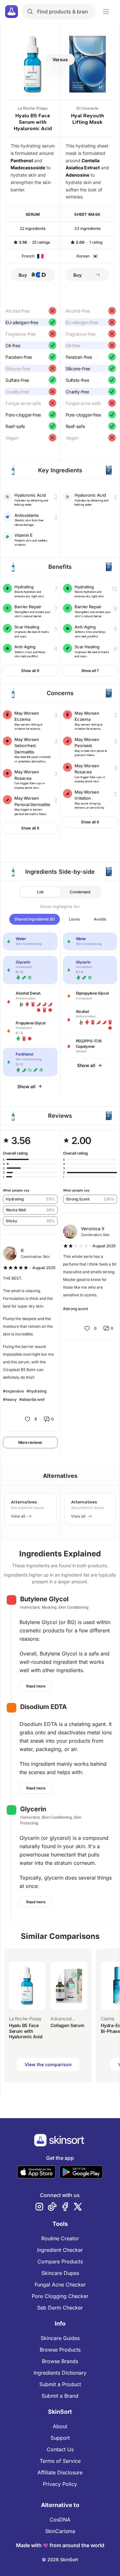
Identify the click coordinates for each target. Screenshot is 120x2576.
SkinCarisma (60, 2531)
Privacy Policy (60, 2484)
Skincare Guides (60, 2338)
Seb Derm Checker (60, 2308)
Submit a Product (60, 2384)
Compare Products (60, 2261)
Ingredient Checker (60, 2250)
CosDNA (60, 2520)
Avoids (100, 919)
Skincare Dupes (60, 2273)
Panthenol (22, 160)
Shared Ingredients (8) (35, 919)
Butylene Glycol (44, 1599)
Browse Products (60, 2350)
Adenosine (77, 175)
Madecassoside (28, 168)
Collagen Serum (67, 2025)
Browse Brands (60, 2361)
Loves (74, 919)
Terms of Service (60, 2461)
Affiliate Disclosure (60, 2472)
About (60, 2426)
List (40, 892)
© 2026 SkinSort (60, 2559)
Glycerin (33, 1809)
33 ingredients (87, 228)
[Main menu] (106, 12)
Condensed (80, 892)
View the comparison (48, 2064)
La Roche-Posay (33, 108)
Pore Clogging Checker (60, 2296)
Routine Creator (60, 2238)
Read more (36, 1686)
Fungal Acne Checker (60, 2285)
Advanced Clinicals (61, 2019)
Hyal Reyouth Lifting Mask (88, 119)
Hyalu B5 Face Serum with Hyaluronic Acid (33, 122)
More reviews (30, 1442)
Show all (26, 1086)
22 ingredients (33, 228)
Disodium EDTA (44, 1707)
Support (60, 2438)
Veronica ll (93, 1229)
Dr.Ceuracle (87, 108)
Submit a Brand (60, 2396)
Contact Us (60, 2449)
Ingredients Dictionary (60, 2373)
